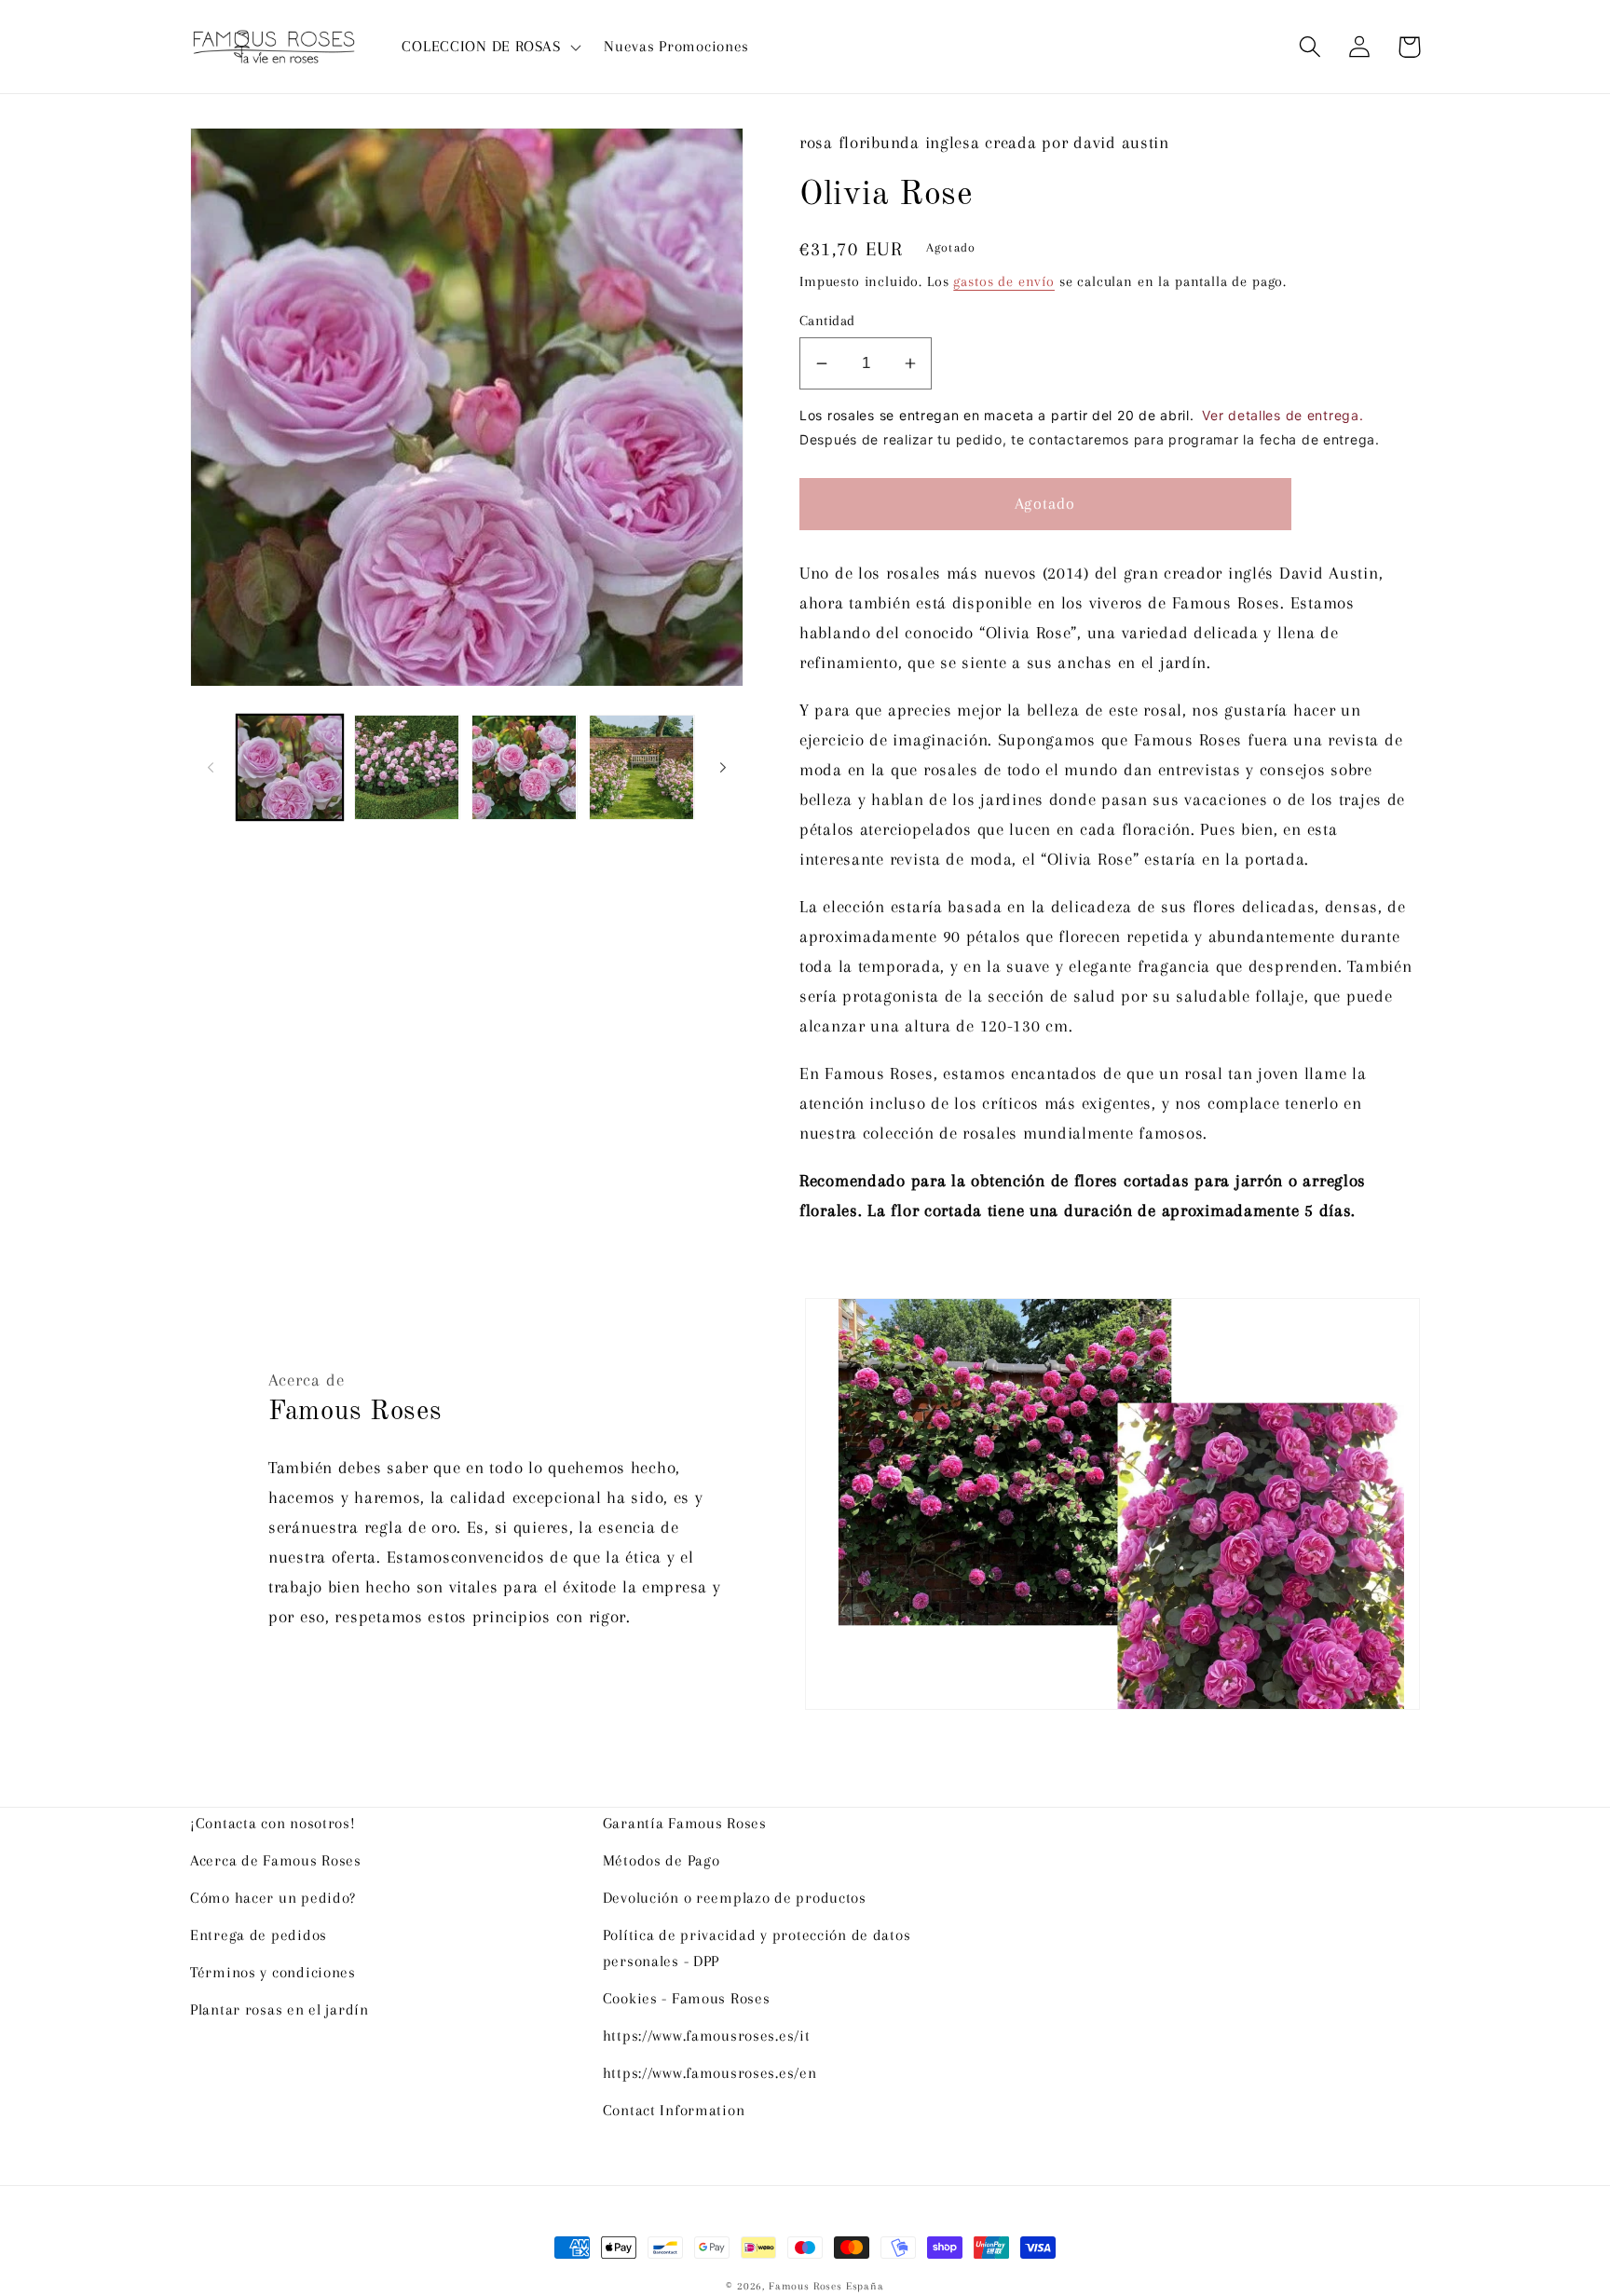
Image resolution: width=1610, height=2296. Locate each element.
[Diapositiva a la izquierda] (211, 768)
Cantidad (827, 321)
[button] (490, 47)
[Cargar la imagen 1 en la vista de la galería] (290, 768)
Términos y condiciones (273, 1972)
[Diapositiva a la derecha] (723, 768)
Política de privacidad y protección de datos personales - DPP (757, 1948)
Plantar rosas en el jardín (280, 2009)
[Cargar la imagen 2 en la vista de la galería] (407, 768)
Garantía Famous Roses (685, 1823)
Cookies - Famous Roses (687, 1998)
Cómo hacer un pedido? (273, 1898)
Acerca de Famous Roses (276, 1860)
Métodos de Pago (662, 1860)
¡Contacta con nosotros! (273, 1823)
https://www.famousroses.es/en (710, 2073)
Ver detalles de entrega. (1283, 415)
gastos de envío (1004, 281)
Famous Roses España (826, 2286)
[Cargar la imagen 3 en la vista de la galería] (525, 768)
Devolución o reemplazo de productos (735, 1898)
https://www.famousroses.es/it (707, 2036)
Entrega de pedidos (259, 1935)
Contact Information (674, 2110)
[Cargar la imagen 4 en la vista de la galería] (642, 768)
